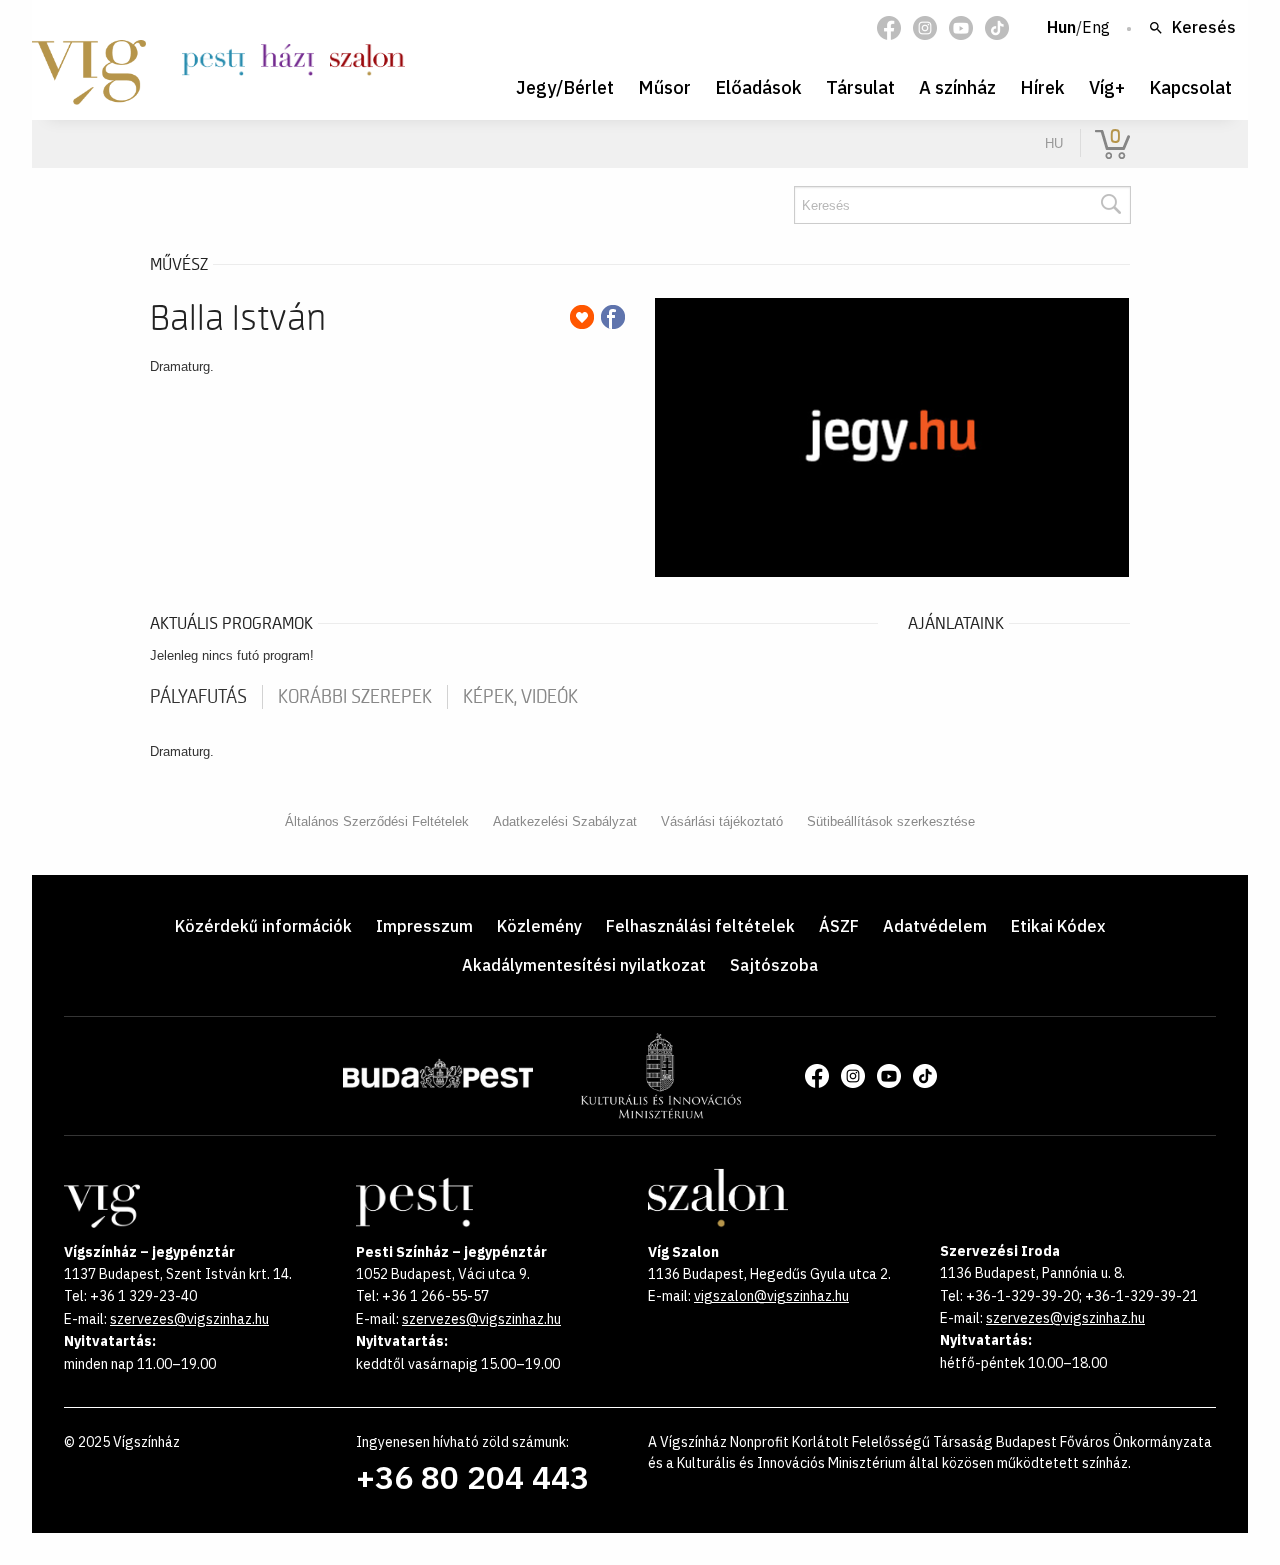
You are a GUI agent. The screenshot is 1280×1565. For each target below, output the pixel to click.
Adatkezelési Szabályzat (565, 821)
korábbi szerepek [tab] (355, 697)
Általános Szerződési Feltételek (377, 821)
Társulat (860, 87)
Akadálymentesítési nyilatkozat (584, 965)
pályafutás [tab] (198, 697)
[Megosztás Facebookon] (613, 317)
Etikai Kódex (1058, 926)
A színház (957, 87)
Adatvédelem (935, 926)
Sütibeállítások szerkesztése (891, 821)
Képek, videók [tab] (520, 697)
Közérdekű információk (263, 926)
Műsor (664, 87)
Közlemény (539, 926)
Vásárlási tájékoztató (722, 821)
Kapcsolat (1190, 87)
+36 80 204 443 (472, 1477)
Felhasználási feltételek (700, 926)
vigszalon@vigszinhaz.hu (771, 1296)
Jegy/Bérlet (565, 87)
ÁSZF (839, 926)
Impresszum (424, 926)
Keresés (1204, 28)
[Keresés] (1110, 205)
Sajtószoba (774, 965)
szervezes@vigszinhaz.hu (189, 1319)
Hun (1061, 28)
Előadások (758, 87)
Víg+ (1107, 87)
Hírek (1042, 87)
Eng (1096, 28)
